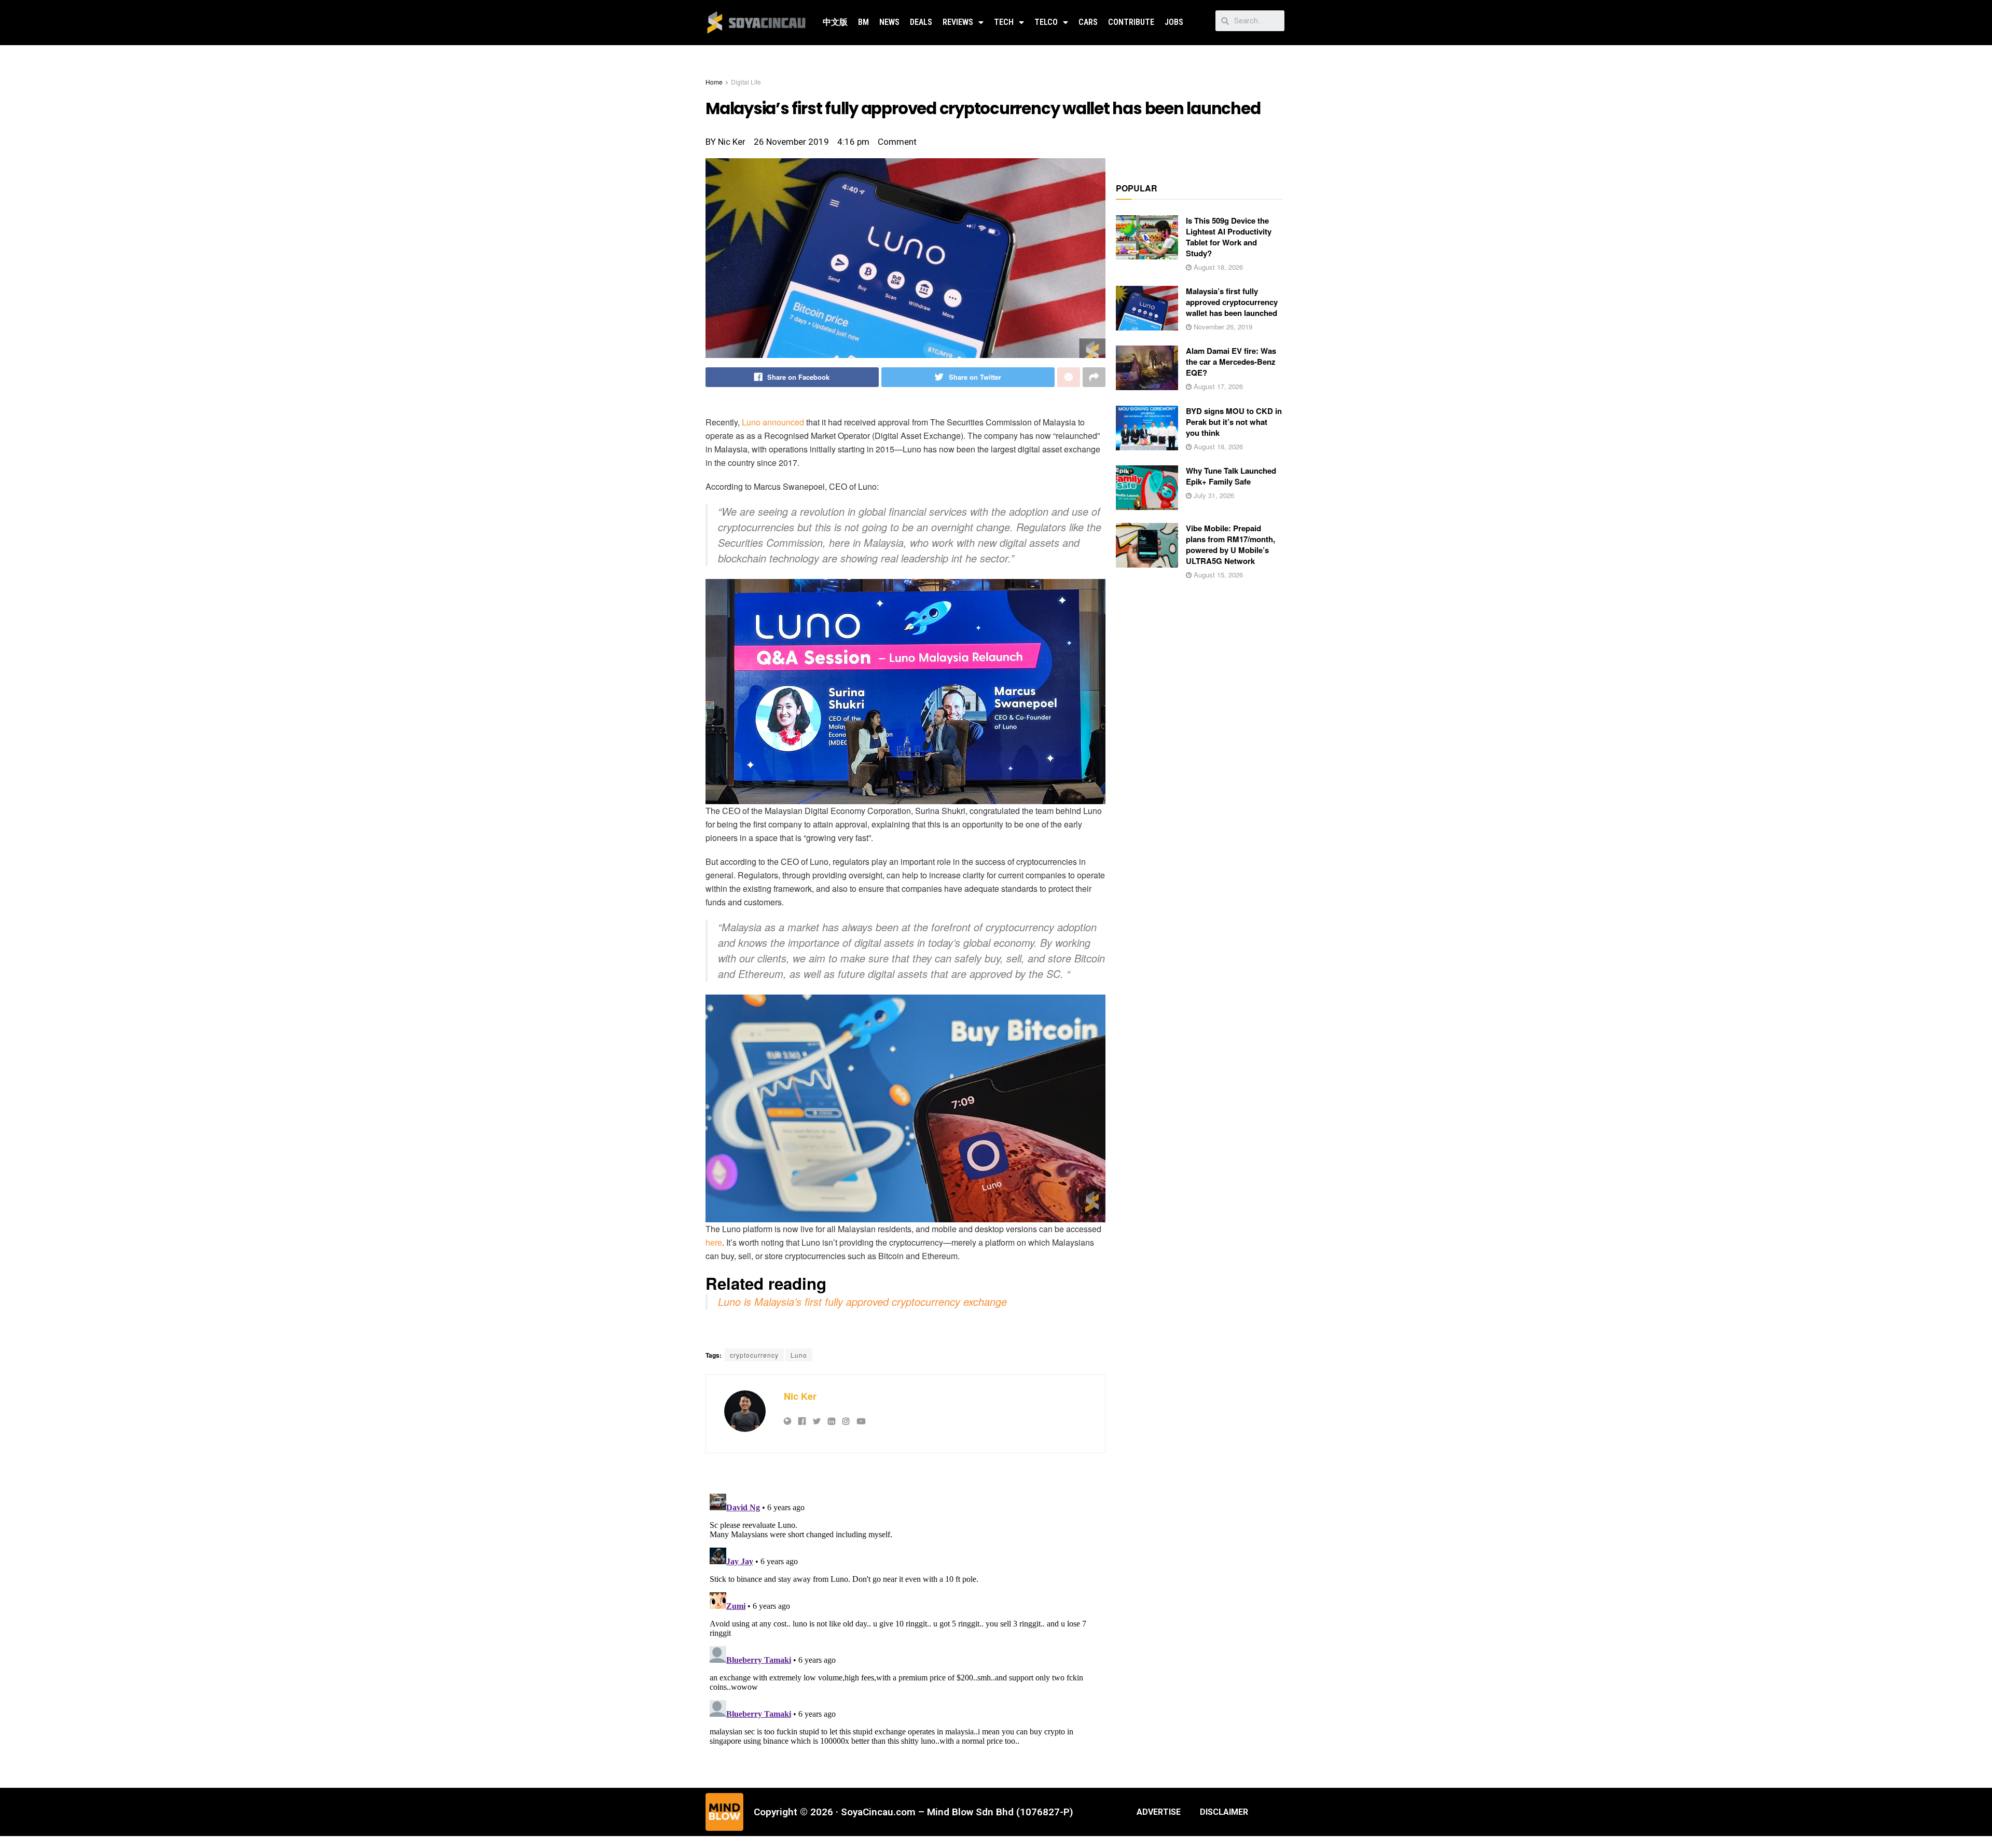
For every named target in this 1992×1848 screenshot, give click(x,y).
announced (783, 422)
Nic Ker (800, 1396)
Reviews (958, 22)
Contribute (1131, 22)
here (714, 1242)
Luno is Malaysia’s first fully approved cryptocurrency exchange (862, 1301)
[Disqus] (905, 1619)
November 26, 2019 (1222, 327)
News (889, 22)
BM (863, 22)
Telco (1046, 22)
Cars (1088, 22)
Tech (1004, 22)
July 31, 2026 (1213, 495)
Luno (751, 422)
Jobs (1174, 22)
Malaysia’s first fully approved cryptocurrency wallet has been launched (1232, 302)
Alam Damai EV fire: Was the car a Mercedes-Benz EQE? (1231, 362)
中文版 (835, 22)
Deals (921, 22)
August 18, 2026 (1217, 267)
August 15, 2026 (1217, 575)
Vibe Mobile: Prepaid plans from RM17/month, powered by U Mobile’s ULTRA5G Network (1230, 544)
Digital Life (746, 82)
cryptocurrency (754, 1355)
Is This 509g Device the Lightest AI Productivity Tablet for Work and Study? (1229, 237)
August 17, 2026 (1217, 386)
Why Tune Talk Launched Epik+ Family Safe (1231, 476)
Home (714, 82)
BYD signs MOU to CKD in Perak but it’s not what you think (1234, 422)
